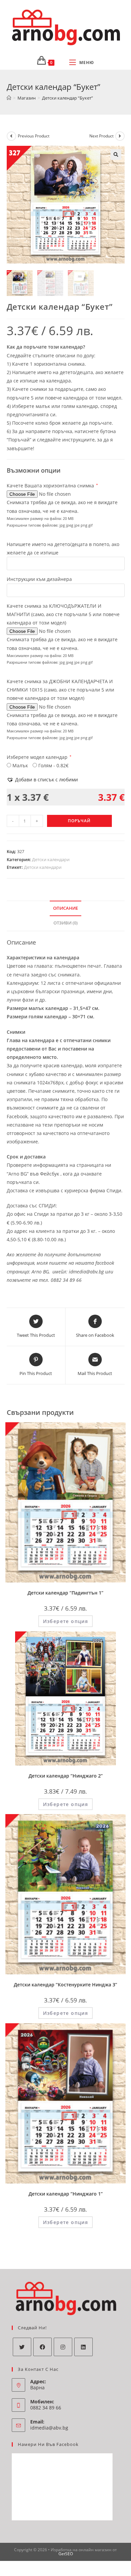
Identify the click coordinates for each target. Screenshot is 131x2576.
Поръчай (79, 821)
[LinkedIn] (83, 2347)
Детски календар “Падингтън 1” (65, 1593)
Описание (65, 908)
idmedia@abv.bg (49, 2428)
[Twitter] (22, 2347)
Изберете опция (66, 1621)
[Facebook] (42, 2347)
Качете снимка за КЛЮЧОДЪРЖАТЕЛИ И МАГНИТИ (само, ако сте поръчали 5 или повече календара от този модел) (63, 614)
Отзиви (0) (65, 923)
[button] (42, 780)
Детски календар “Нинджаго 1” (66, 2194)
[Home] (9, 98)
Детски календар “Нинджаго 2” (66, 1776)
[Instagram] (63, 2347)
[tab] (66, 909)
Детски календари (51, 859)
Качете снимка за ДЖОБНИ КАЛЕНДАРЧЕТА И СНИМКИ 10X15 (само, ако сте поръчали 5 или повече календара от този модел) (60, 690)
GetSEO (66, 2554)
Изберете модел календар (39, 757)
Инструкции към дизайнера (39, 579)
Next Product (101, 136)
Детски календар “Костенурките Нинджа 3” (65, 1985)
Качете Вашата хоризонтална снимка (52, 486)
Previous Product (34, 136)
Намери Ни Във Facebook (48, 2444)
